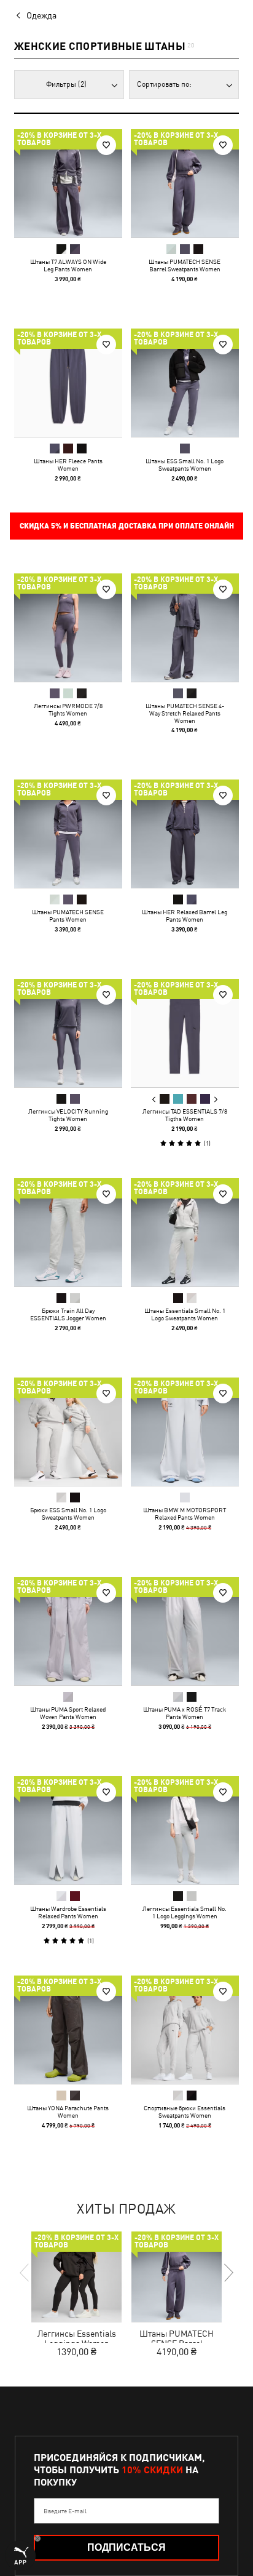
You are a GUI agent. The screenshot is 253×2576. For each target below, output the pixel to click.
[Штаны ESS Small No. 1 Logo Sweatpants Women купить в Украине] (185, 383)
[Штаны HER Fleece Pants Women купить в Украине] (68, 383)
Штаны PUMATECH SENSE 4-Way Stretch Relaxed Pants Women (185, 713)
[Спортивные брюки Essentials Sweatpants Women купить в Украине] (185, 2030)
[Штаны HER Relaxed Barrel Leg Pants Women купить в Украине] (185, 834)
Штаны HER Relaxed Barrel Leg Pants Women (185, 915)
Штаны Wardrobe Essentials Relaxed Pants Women (68, 1912)
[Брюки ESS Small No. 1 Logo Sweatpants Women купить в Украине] (68, 1432)
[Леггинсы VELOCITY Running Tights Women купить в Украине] (68, 1033)
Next (216, 1099)
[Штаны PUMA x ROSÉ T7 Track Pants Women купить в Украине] (185, 1631)
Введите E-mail (65, 2511)
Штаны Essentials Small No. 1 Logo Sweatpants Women (185, 1314)
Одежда (41, 15)
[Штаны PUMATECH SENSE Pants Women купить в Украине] (68, 834)
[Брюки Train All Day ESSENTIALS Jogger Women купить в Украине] (68, 1232)
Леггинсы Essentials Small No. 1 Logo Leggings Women (185, 1912)
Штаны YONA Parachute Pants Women (68, 2111)
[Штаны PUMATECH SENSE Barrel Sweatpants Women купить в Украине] (185, 183)
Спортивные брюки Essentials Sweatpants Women (185, 2111)
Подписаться (126, 2547)
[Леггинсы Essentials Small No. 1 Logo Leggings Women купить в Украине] (185, 1830)
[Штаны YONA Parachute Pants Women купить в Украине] (68, 2030)
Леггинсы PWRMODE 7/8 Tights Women (68, 709)
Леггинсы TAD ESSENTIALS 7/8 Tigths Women (185, 1115)
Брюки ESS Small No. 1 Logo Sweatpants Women (68, 1513)
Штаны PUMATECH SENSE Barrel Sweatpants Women (185, 265)
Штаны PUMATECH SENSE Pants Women (68, 915)
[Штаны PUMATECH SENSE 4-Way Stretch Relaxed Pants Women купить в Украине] (185, 628)
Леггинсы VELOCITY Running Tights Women (68, 1115)
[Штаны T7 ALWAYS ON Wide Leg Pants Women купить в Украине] (68, 183)
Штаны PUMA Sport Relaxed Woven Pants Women (68, 1713)
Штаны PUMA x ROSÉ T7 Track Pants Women (185, 1713)
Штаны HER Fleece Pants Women (68, 465)
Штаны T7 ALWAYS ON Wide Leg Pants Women (68, 265)
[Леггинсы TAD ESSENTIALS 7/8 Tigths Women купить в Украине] (185, 1033)
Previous (154, 1099)
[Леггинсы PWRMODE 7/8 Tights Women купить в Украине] (68, 628)
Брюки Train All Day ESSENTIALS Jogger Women (68, 1314)
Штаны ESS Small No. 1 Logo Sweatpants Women (185, 465)
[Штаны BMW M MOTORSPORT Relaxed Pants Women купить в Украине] (185, 1432)
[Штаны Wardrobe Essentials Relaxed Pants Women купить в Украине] (68, 1830)
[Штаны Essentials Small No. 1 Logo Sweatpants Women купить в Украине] (185, 1232)
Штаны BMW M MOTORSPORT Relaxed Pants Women (185, 1513)
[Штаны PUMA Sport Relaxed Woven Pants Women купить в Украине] (68, 1631)
